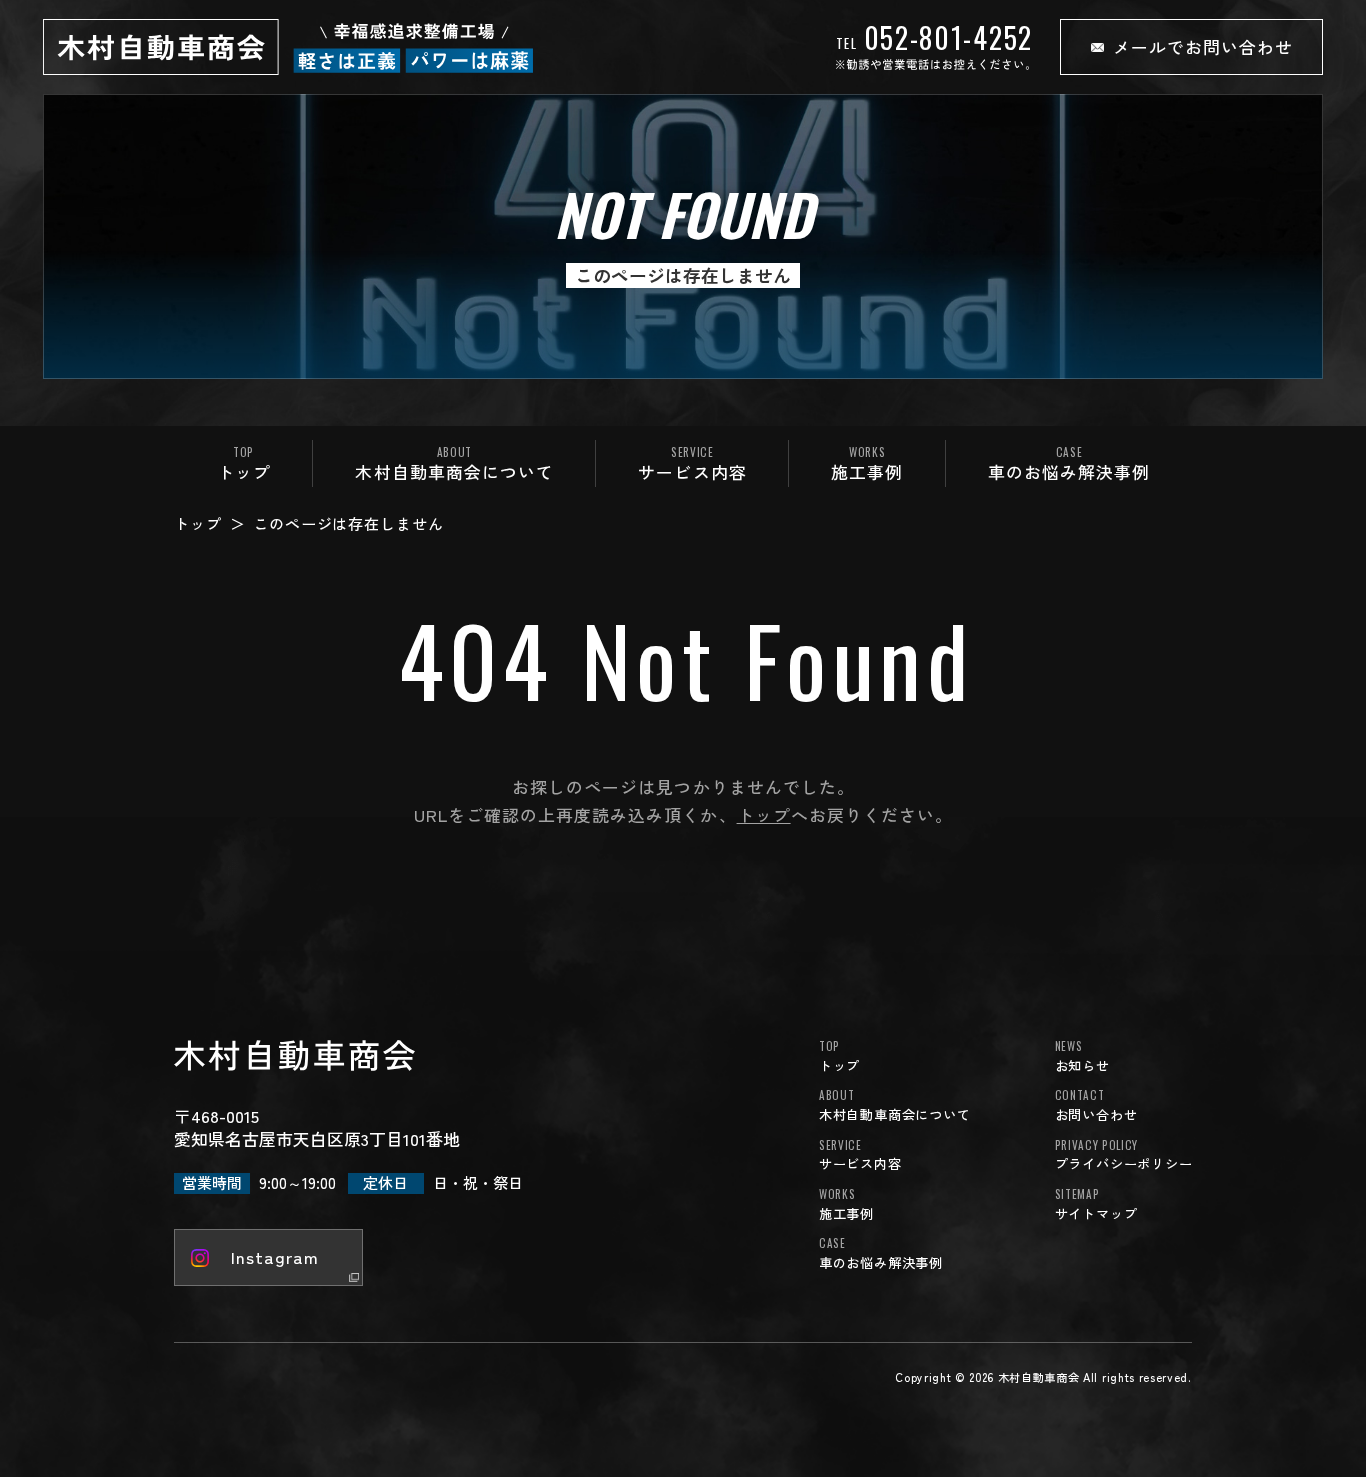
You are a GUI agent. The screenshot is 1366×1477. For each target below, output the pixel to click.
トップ (198, 523)
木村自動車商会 (1039, 1377)
